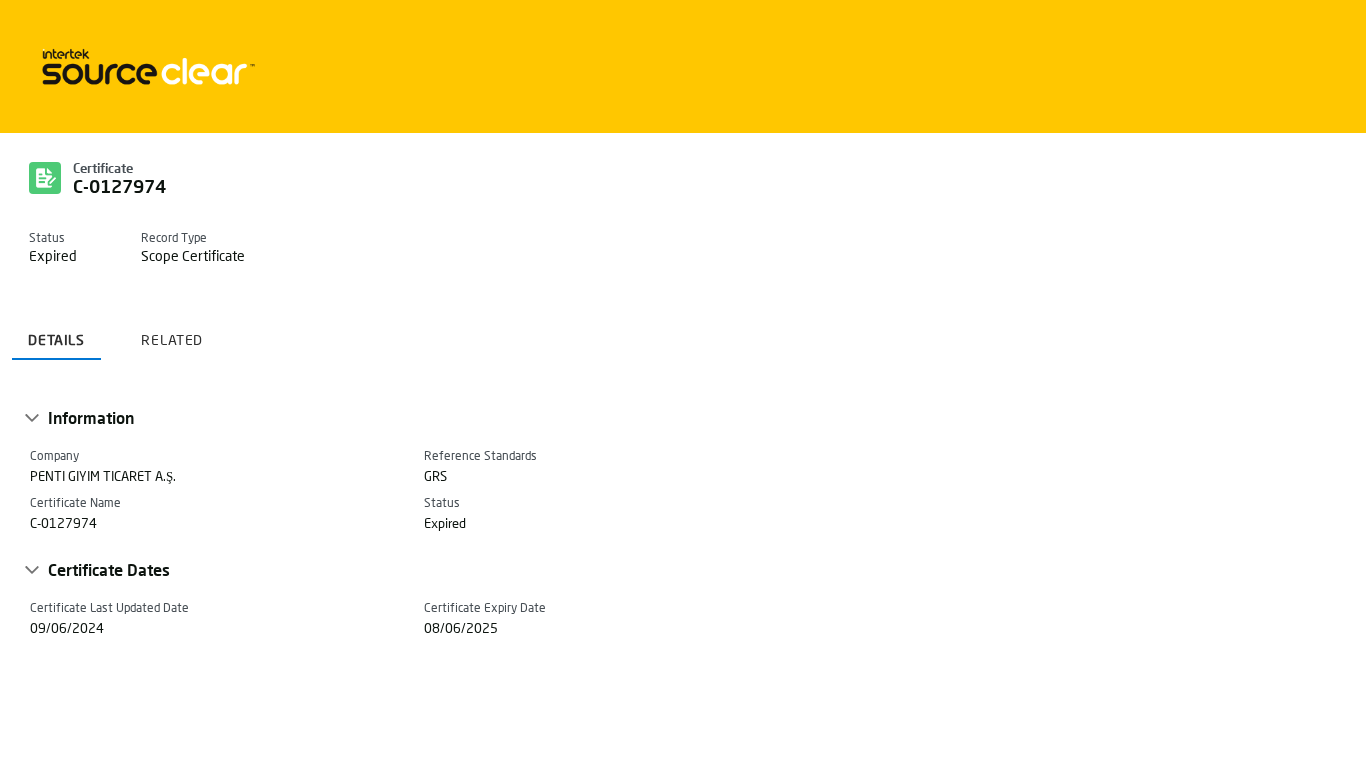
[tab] (56, 332)
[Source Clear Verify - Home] (145, 66)
